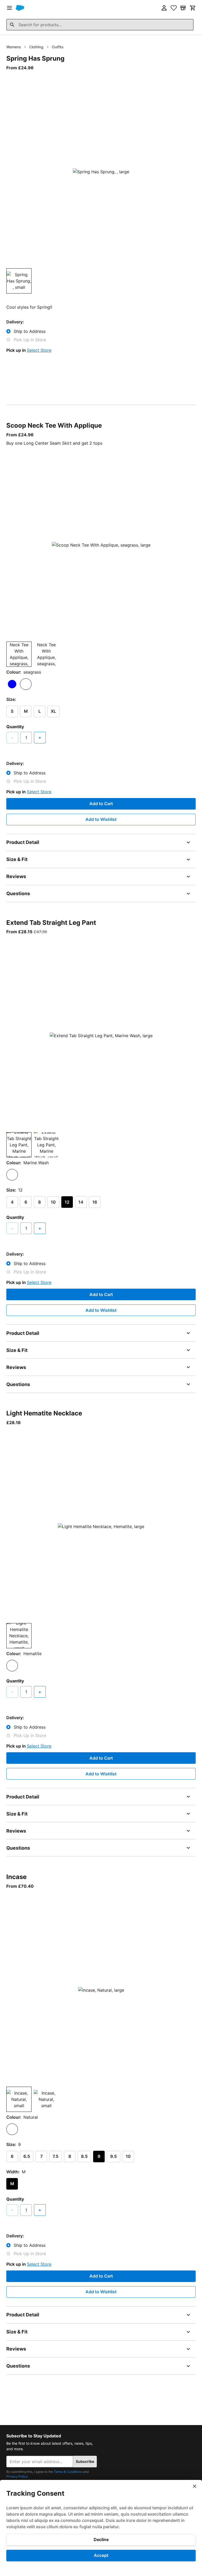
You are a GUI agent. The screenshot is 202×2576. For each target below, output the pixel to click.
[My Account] (164, 8)
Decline (101, 2540)
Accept (101, 2555)
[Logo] (20, 8)
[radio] (12, 684)
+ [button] (40, 737)
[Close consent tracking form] (195, 2486)
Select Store (39, 350)
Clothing (36, 47)
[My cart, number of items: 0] (193, 8)
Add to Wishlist (101, 819)
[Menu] (9, 8)
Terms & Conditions (68, 2472)
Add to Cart (101, 804)
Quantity (15, 727)
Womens (14, 47)
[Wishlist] (174, 8)
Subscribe (85, 2461)
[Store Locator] (183, 8)
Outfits (58, 47)
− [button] (12, 737)
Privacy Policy (17, 2476)
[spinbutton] (26, 738)
